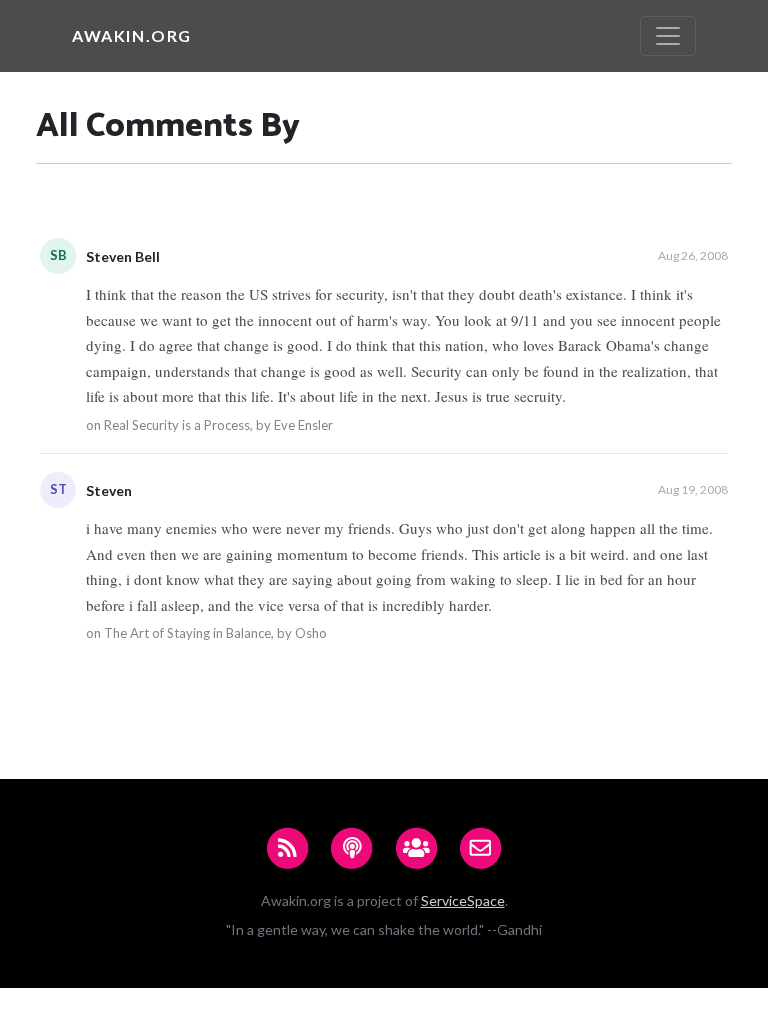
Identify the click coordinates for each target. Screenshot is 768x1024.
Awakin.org (132, 35)
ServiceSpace (463, 900)
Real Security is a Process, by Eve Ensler (218, 425)
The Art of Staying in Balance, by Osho (215, 633)
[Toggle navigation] (668, 36)
